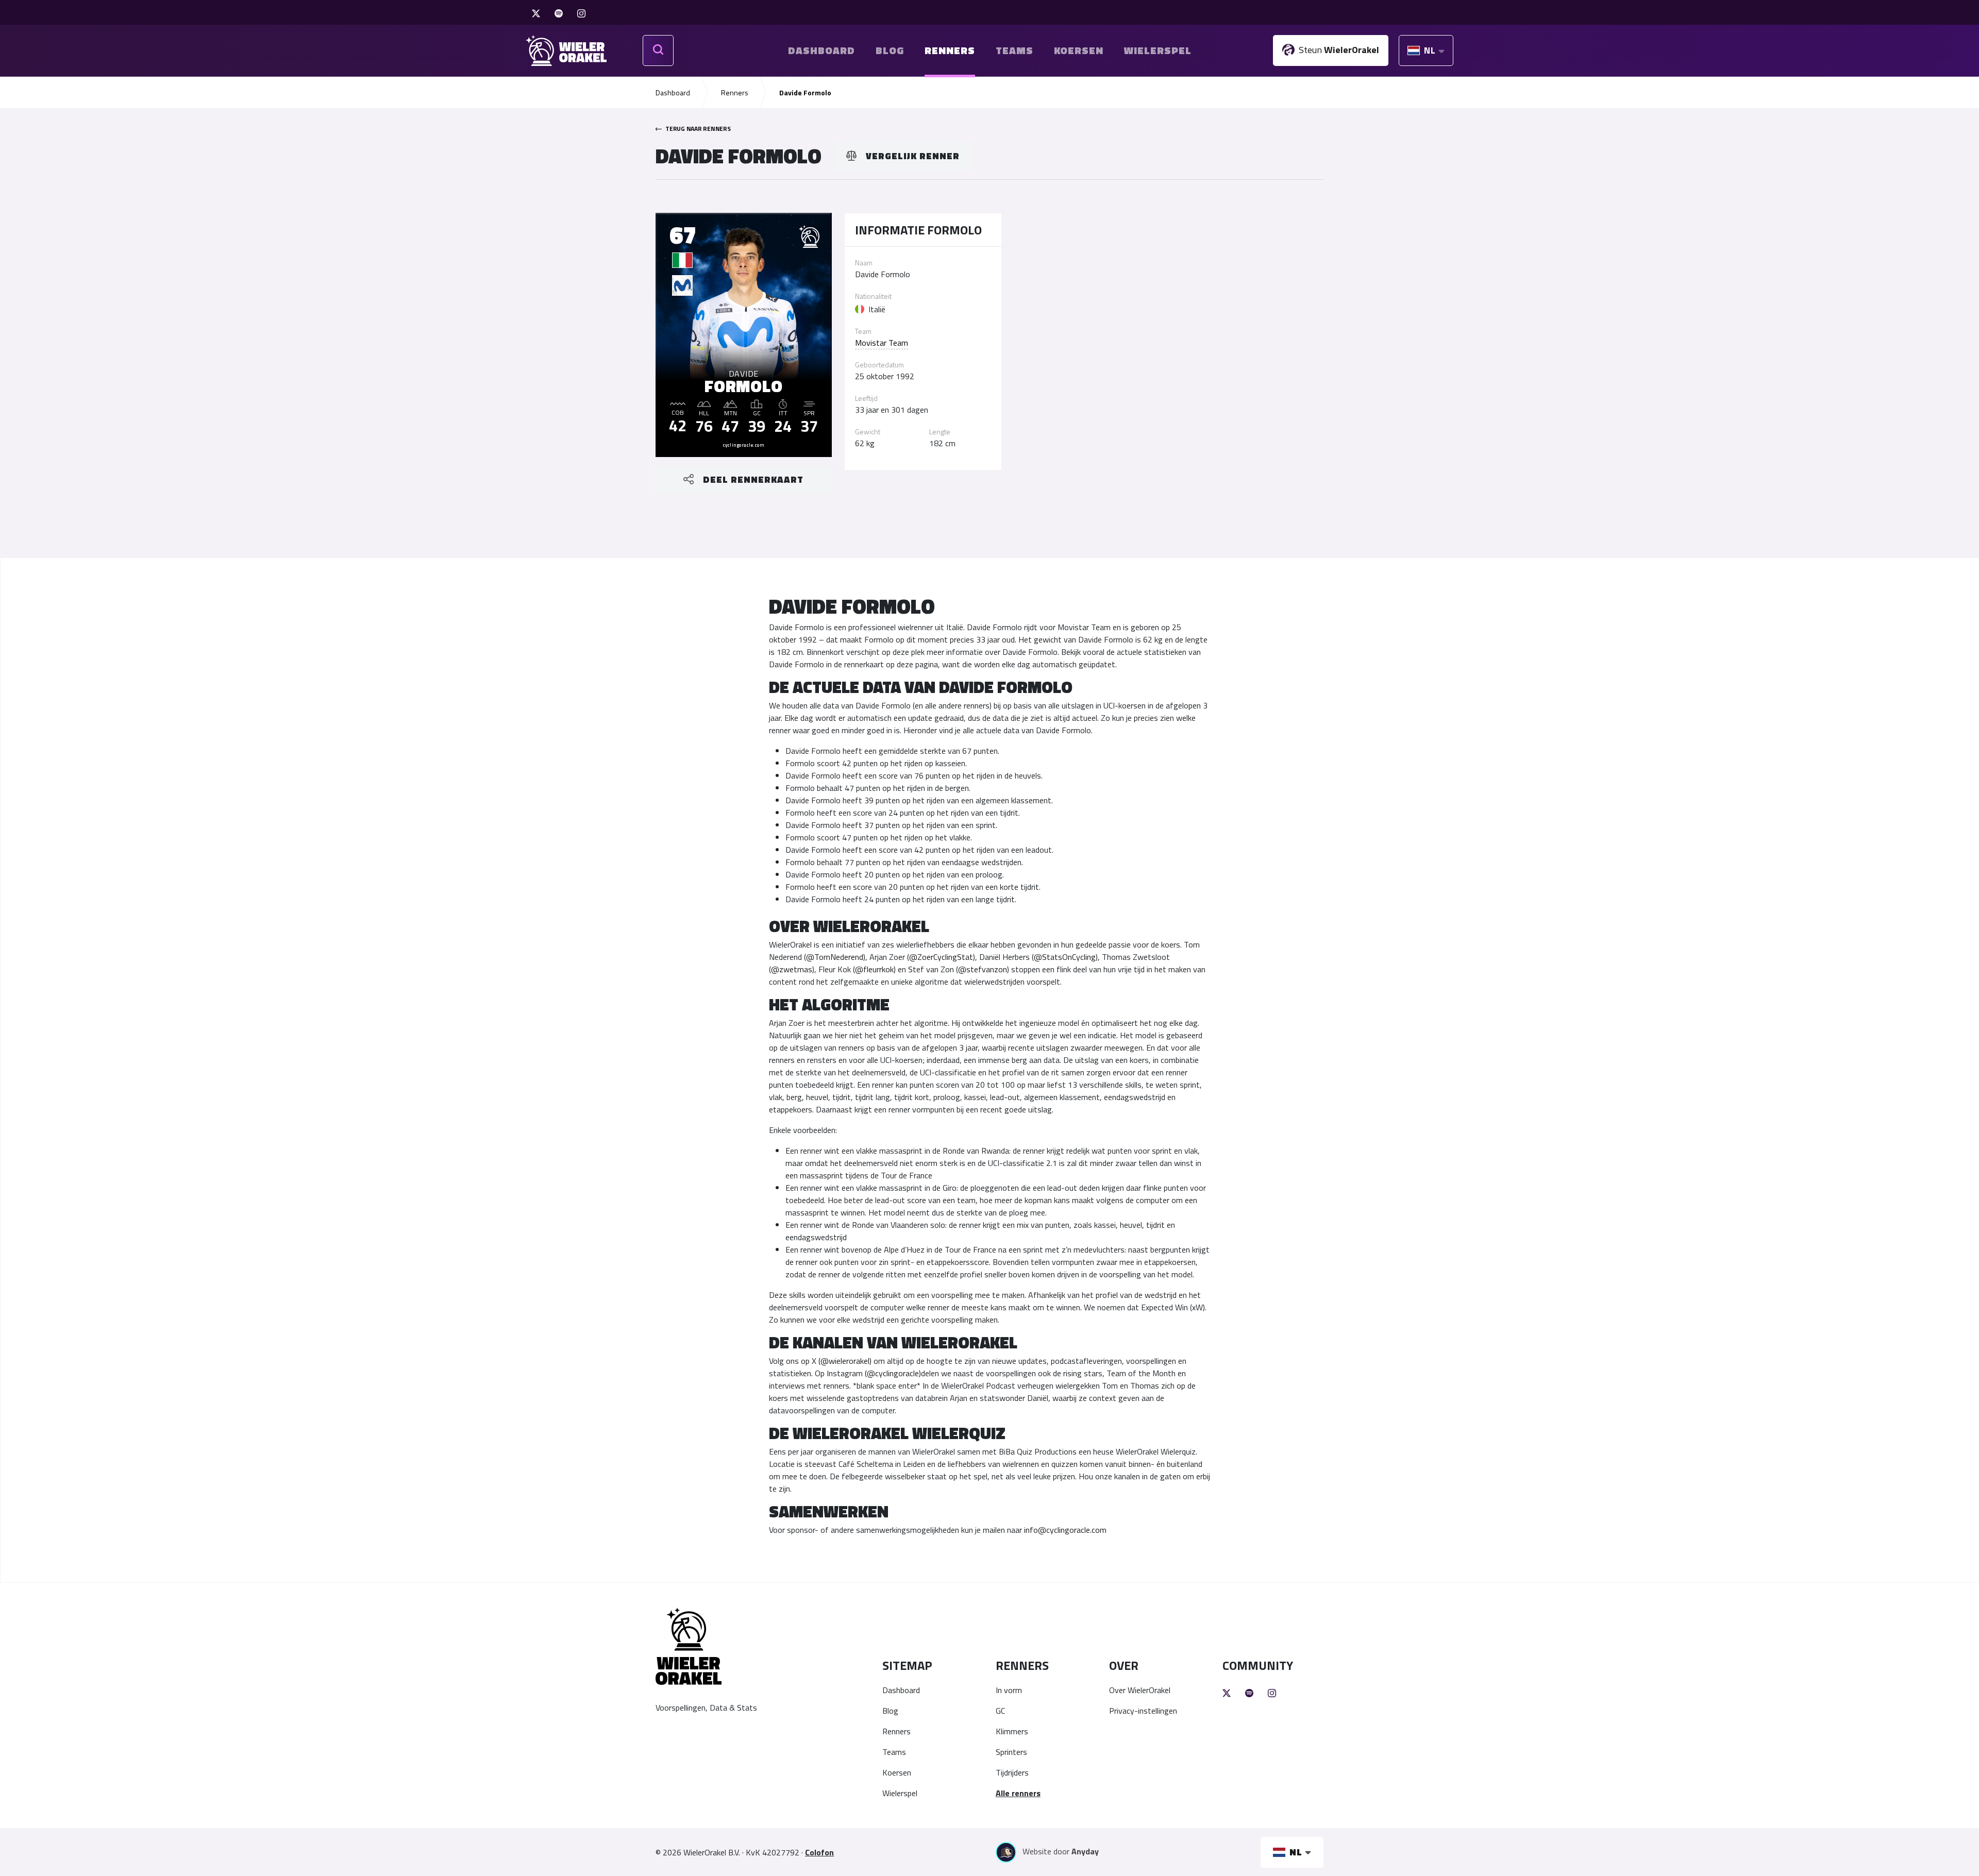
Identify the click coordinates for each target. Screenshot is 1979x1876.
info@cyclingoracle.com (1065, 1530)
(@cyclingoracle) (893, 1373)
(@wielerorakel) (845, 1361)
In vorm (1009, 1690)
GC (1000, 1711)
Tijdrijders (1012, 1772)
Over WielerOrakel (1140, 1690)
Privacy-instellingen (1143, 1711)
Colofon (819, 1852)
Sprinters (1011, 1752)
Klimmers (1012, 1731)
